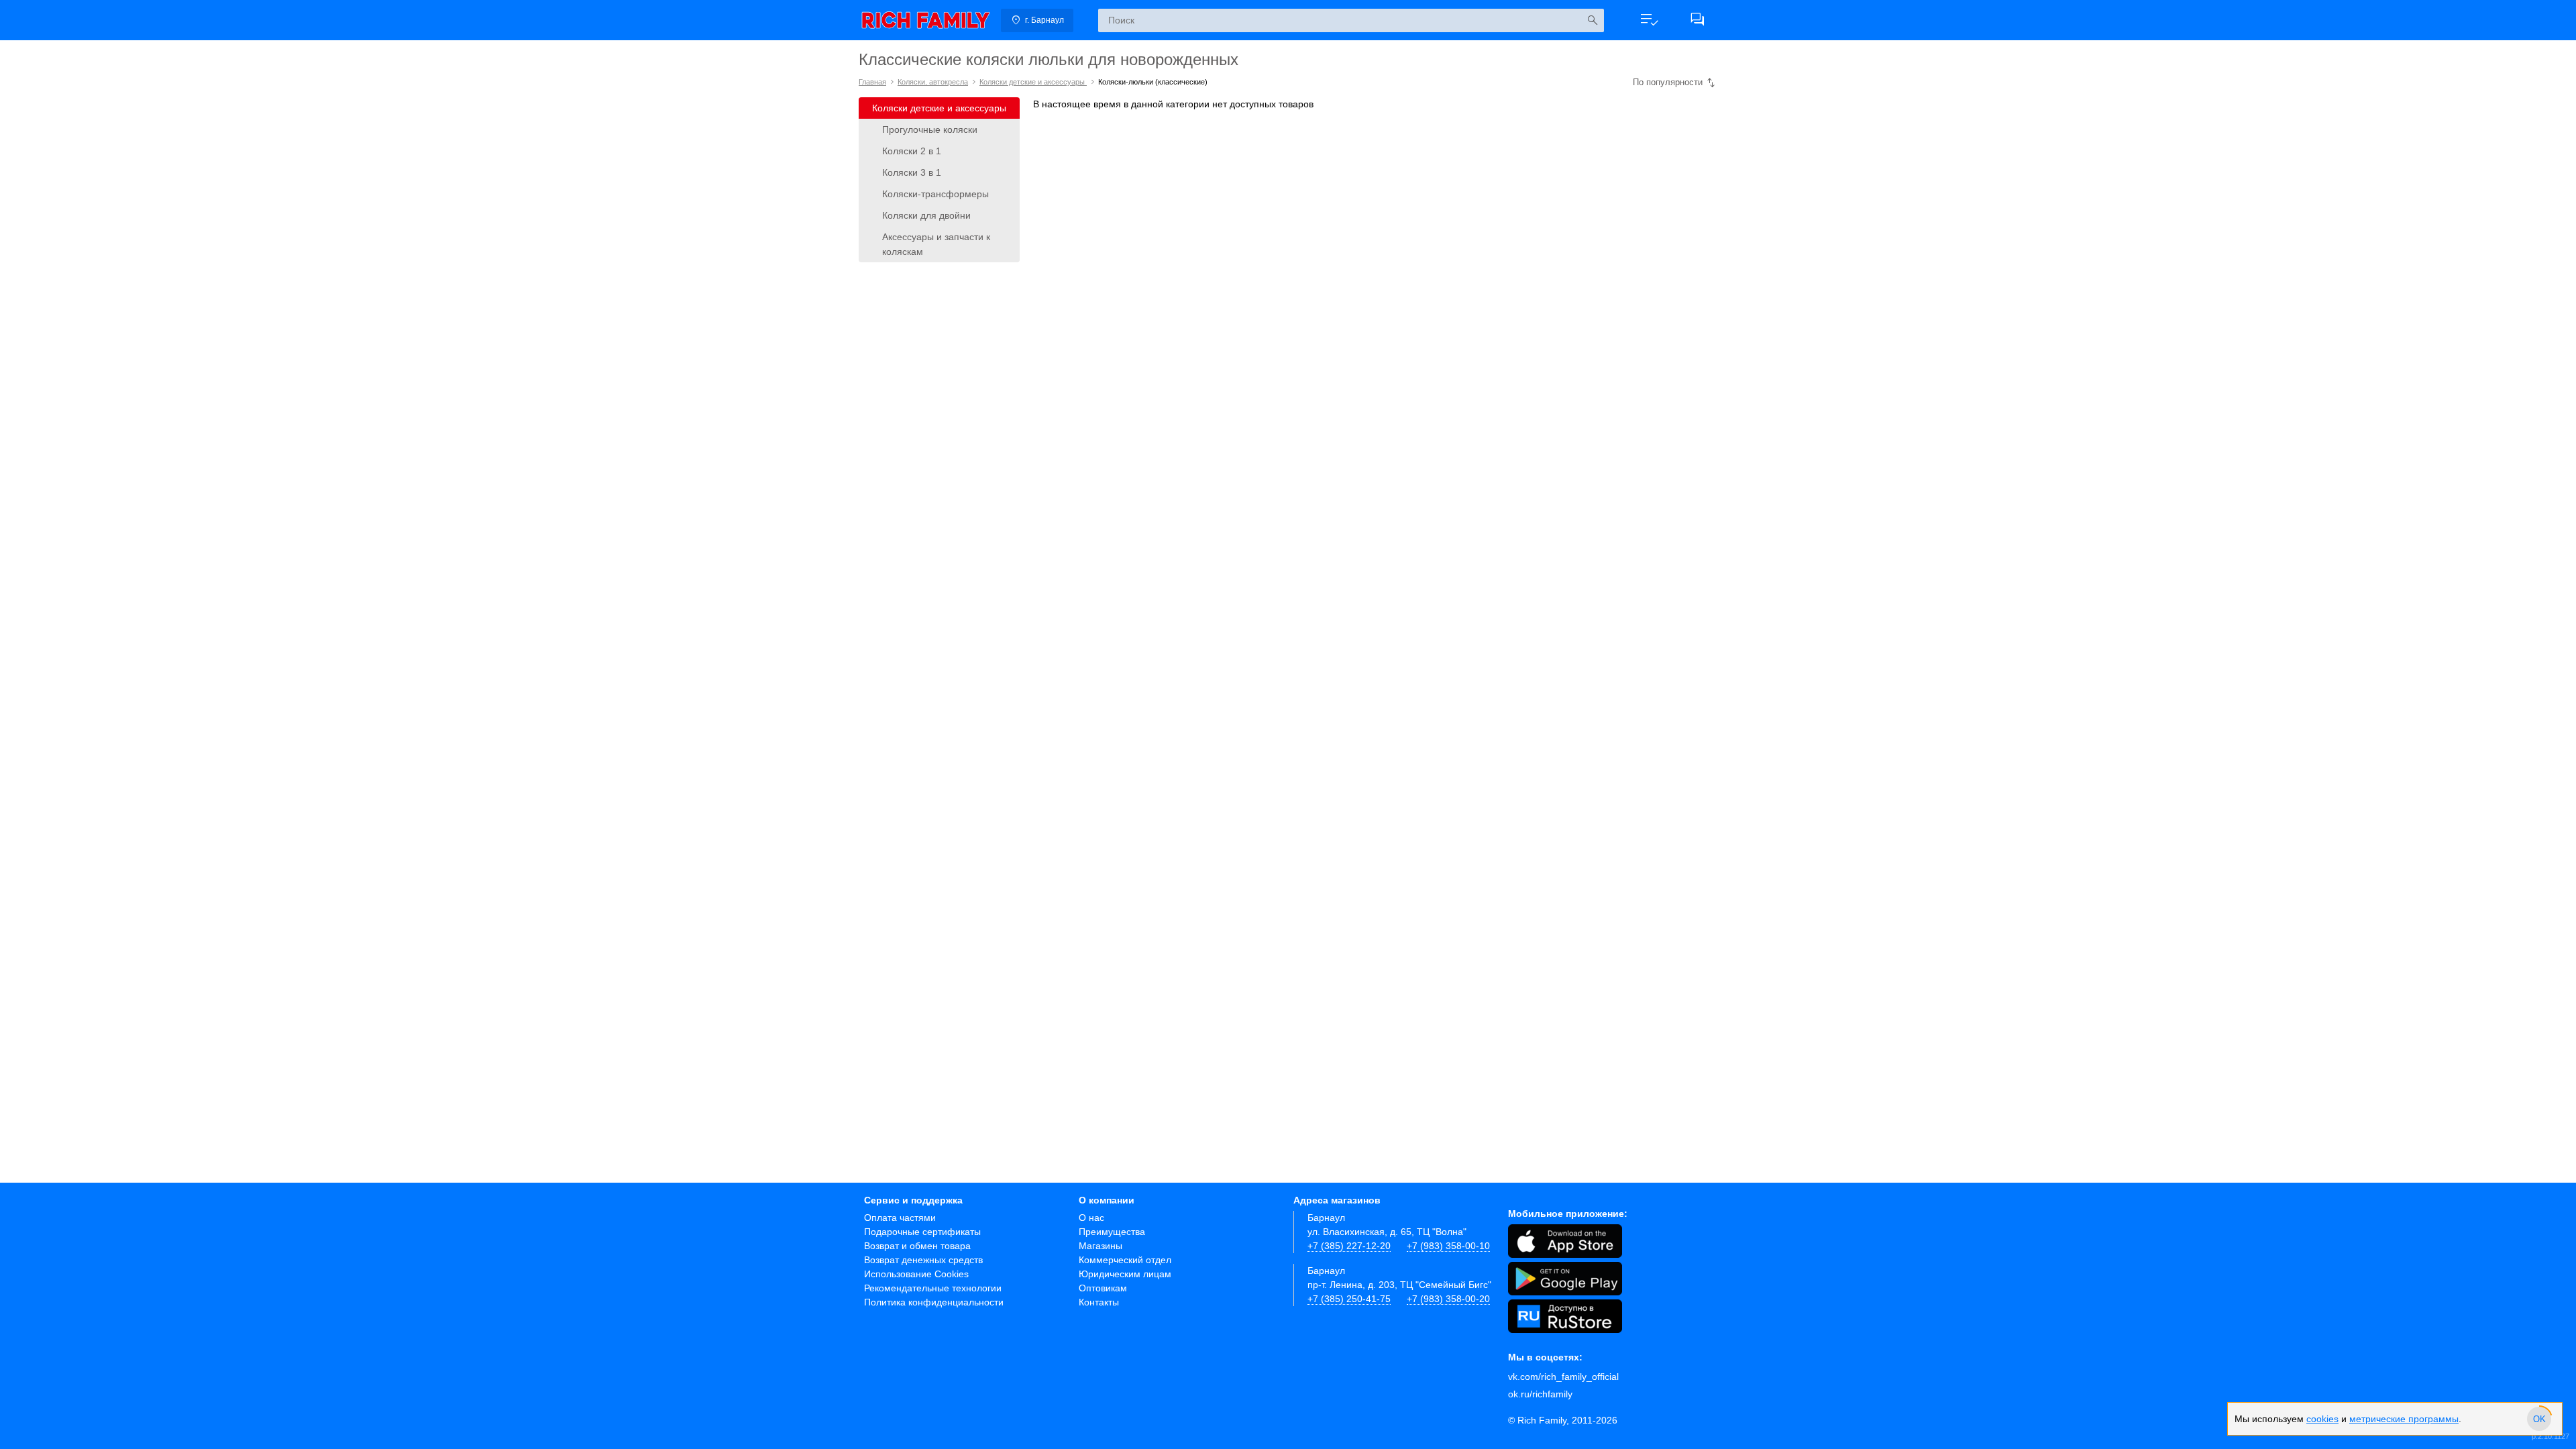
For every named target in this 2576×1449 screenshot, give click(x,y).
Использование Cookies (916, 1274)
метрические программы (2404, 1419)
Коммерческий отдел (1125, 1260)
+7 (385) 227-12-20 (1349, 1246)
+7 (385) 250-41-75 (1349, 1299)
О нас (1091, 1218)
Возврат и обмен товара (917, 1246)
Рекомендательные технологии (933, 1288)
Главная (872, 82)
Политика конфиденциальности (934, 1302)
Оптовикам (1103, 1288)
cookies (2322, 1419)
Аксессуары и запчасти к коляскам (936, 244)
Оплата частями (900, 1218)
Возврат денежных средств (923, 1260)
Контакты (1099, 1302)
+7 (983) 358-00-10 (1448, 1246)
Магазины (1101, 1246)
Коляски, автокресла (933, 82)
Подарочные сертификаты (922, 1232)
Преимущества (1112, 1232)
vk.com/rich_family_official (1563, 1377)
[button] (1649, 20)
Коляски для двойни (926, 215)
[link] (926, 20)
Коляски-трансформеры (935, 194)
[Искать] (1592, 20)
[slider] (2539, 1419)
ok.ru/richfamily (1540, 1394)
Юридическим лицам (1125, 1274)
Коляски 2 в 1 (912, 151)
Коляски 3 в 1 (912, 172)
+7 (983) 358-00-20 (1448, 1299)
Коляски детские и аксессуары (1033, 82)
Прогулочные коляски (930, 129)
